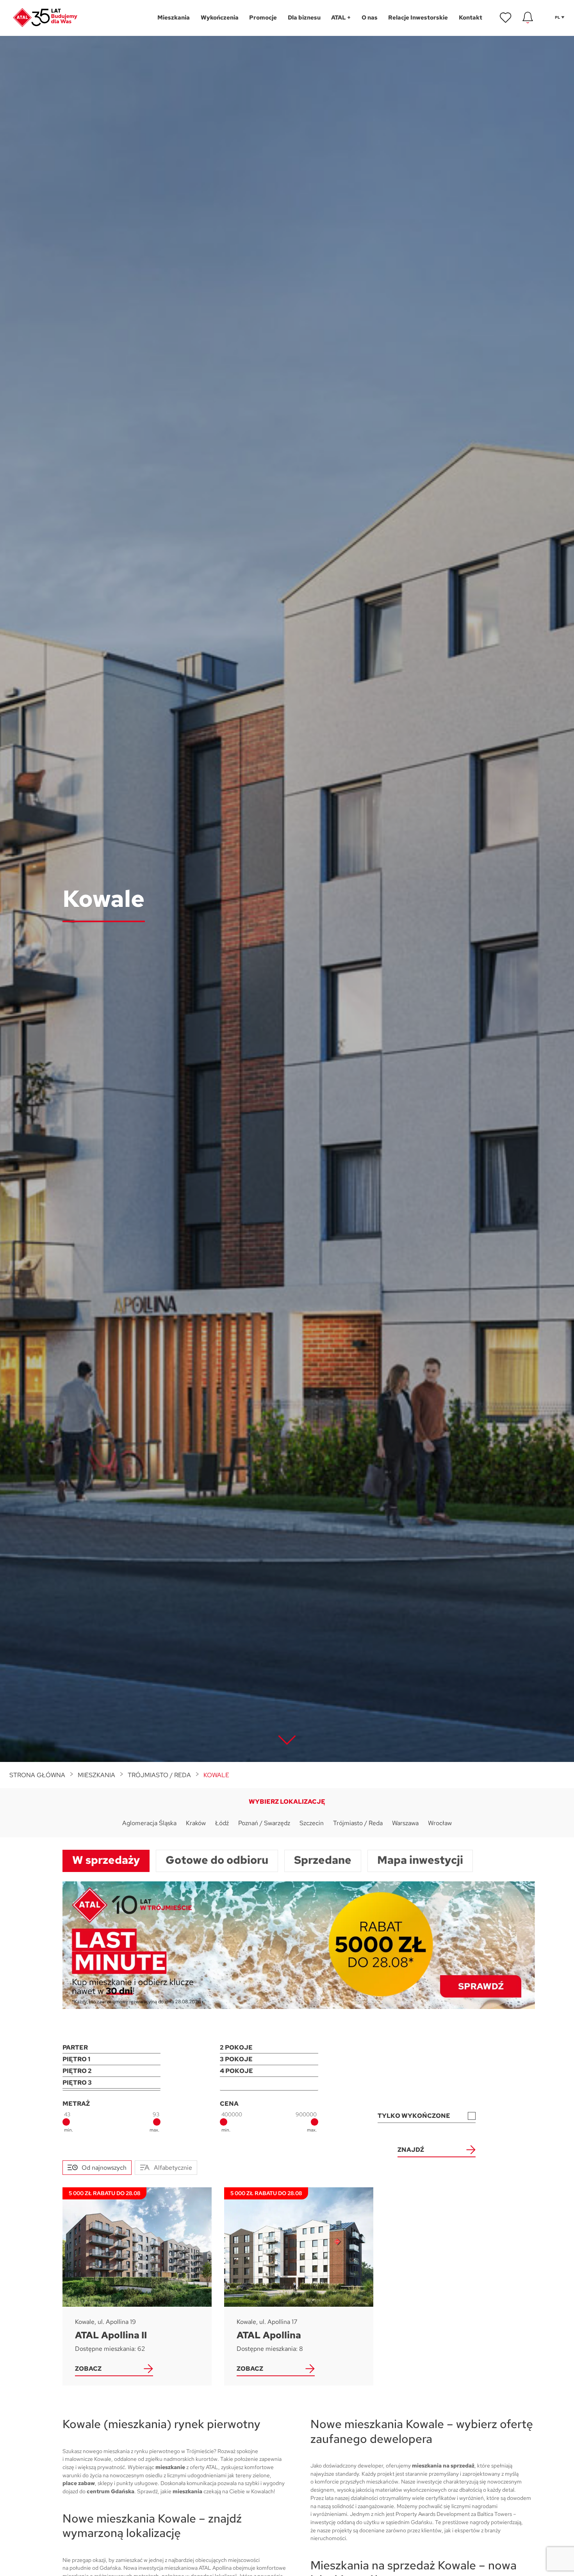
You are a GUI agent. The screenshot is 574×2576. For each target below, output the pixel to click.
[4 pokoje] (269, 2071)
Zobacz (88, 2369)
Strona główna (37, 1775)
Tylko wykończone (414, 2116)
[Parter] (111, 2048)
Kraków (196, 1823)
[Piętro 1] (111, 2059)
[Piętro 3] (111, 2083)
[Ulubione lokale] (506, 18)
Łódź (222, 1823)
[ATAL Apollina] (299, 2286)
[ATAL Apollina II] (137, 2286)
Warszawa (405, 1823)
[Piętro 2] (111, 2071)
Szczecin (312, 1823)
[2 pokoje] (269, 2048)
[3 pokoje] (269, 2059)
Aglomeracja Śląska (149, 1823)
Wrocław (440, 1823)
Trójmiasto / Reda (159, 1775)
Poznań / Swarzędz (264, 1823)
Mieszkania (96, 1775)
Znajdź (411, 2150)
